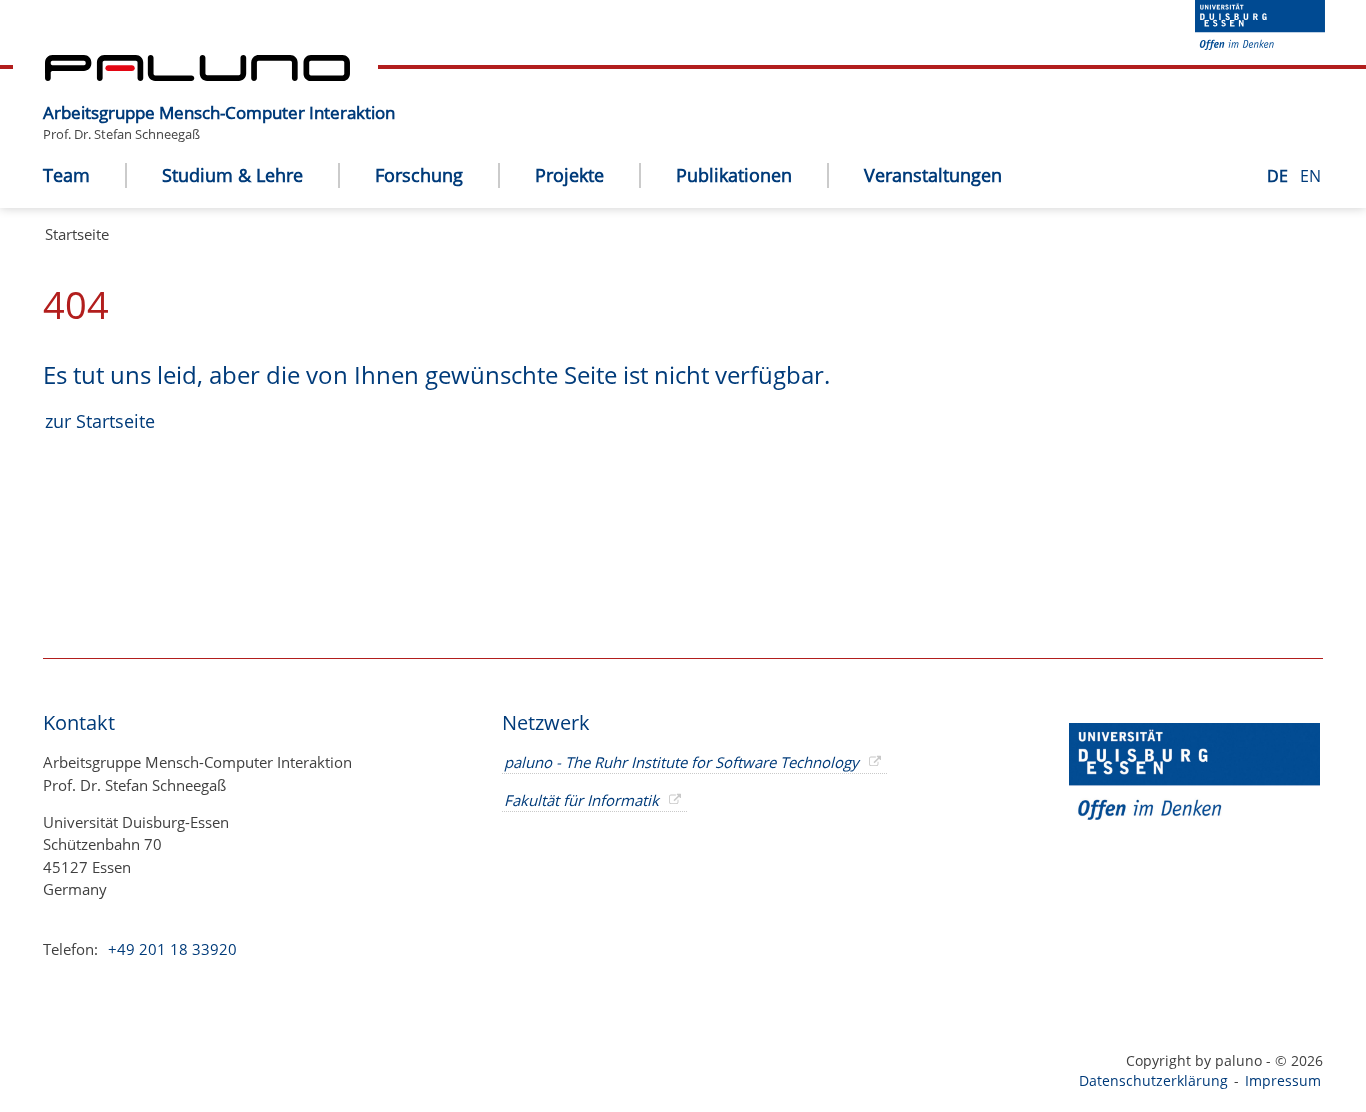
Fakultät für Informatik (581, 800)
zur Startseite (100, 421)
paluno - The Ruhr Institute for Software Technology (681, 762)
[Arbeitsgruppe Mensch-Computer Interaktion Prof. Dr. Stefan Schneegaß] (405, 97)
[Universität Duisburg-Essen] (1260, 44)
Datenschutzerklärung (1153, 1080)
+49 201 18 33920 (170, 949)
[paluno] (197, 75)
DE (1279, 176)
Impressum (1283, 1080)
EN (1310, 176)
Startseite (77, 234)
